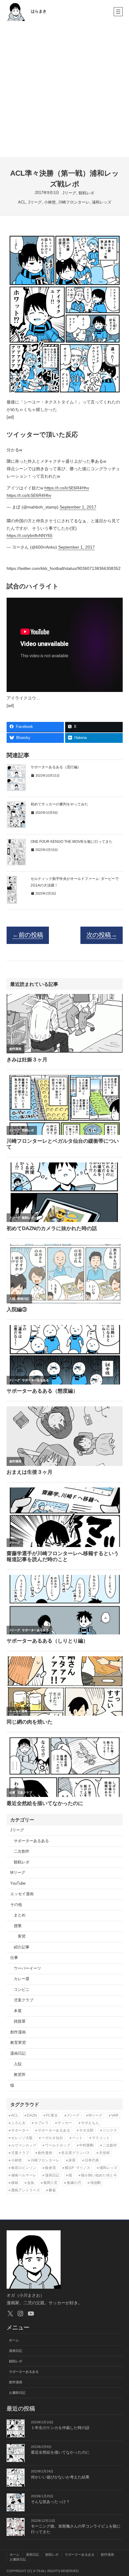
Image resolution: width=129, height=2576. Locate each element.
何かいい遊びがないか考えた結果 (60, 2477)
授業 (18, 1926)
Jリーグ (69, 193)
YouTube (18, 1883)
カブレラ (41, 2123)
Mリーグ (18, 1873)
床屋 (72, 2160)
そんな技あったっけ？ (50, 2502)
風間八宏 (50, 2183)
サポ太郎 (86, 2130)
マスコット (101, 2138)
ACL (22, 202)
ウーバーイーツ (27, 1968)
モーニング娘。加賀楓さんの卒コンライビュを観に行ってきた (76, 2529)
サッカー (65, 2123)
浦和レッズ (102, 202)
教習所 (20, 2075)
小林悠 (50, 202)
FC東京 (52, 2115)
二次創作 (22, 1851)
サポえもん (90, 2123)
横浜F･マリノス (78, 2168)
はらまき (39, 11)
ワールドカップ (58, 2145)
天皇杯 (104, 2153)
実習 (22, 1936)
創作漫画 (18, 2032)
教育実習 (18, 2043)
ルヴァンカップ (24, 2145)
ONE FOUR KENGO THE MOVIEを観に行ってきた (72, 842)
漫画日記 (18, 2053)
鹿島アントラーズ (25, 2190)
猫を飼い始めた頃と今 (99, 2175)
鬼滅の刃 (74, 2183)
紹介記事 (22, 1947)
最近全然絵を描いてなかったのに (60, 2452)
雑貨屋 (20, 2021)
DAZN (32, 2115)
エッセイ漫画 (22, 1894)
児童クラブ (24, 2000)
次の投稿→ (102, 935)
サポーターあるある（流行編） (56, 767)
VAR (115, 2115)
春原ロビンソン (24, 2168)
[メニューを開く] (118, 12)
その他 (16, 1905)
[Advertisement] (64, 90)
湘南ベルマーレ (24, 2175)
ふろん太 (18, 2123)
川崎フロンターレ (74, 202)
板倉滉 (50, 2168)
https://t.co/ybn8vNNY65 (30, 535)
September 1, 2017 (78, 507)
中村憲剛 (86, 2145)
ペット (77, 2138)
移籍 (15, 2183)
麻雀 (52, 2190)
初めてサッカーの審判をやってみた (59, 804)
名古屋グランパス (76, 2153)
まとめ (20, 1915)
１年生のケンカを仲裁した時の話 (60, 2428)
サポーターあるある (31, 1841)
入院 (18, 2064)
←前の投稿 (28, 935)
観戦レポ (86, 193)
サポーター (20, 2130)
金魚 (31, 2183)
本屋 (18, 2011)
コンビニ (22, 1990)
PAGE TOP (120, 2494)
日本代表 (92, 2160)
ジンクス (110, 2130)
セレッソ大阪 (22, 2138)
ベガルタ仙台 (52, 2138)
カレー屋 (22, 1979)
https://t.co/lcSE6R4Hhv (67, 488)
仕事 (14, 1958)
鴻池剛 (95, 2183)
